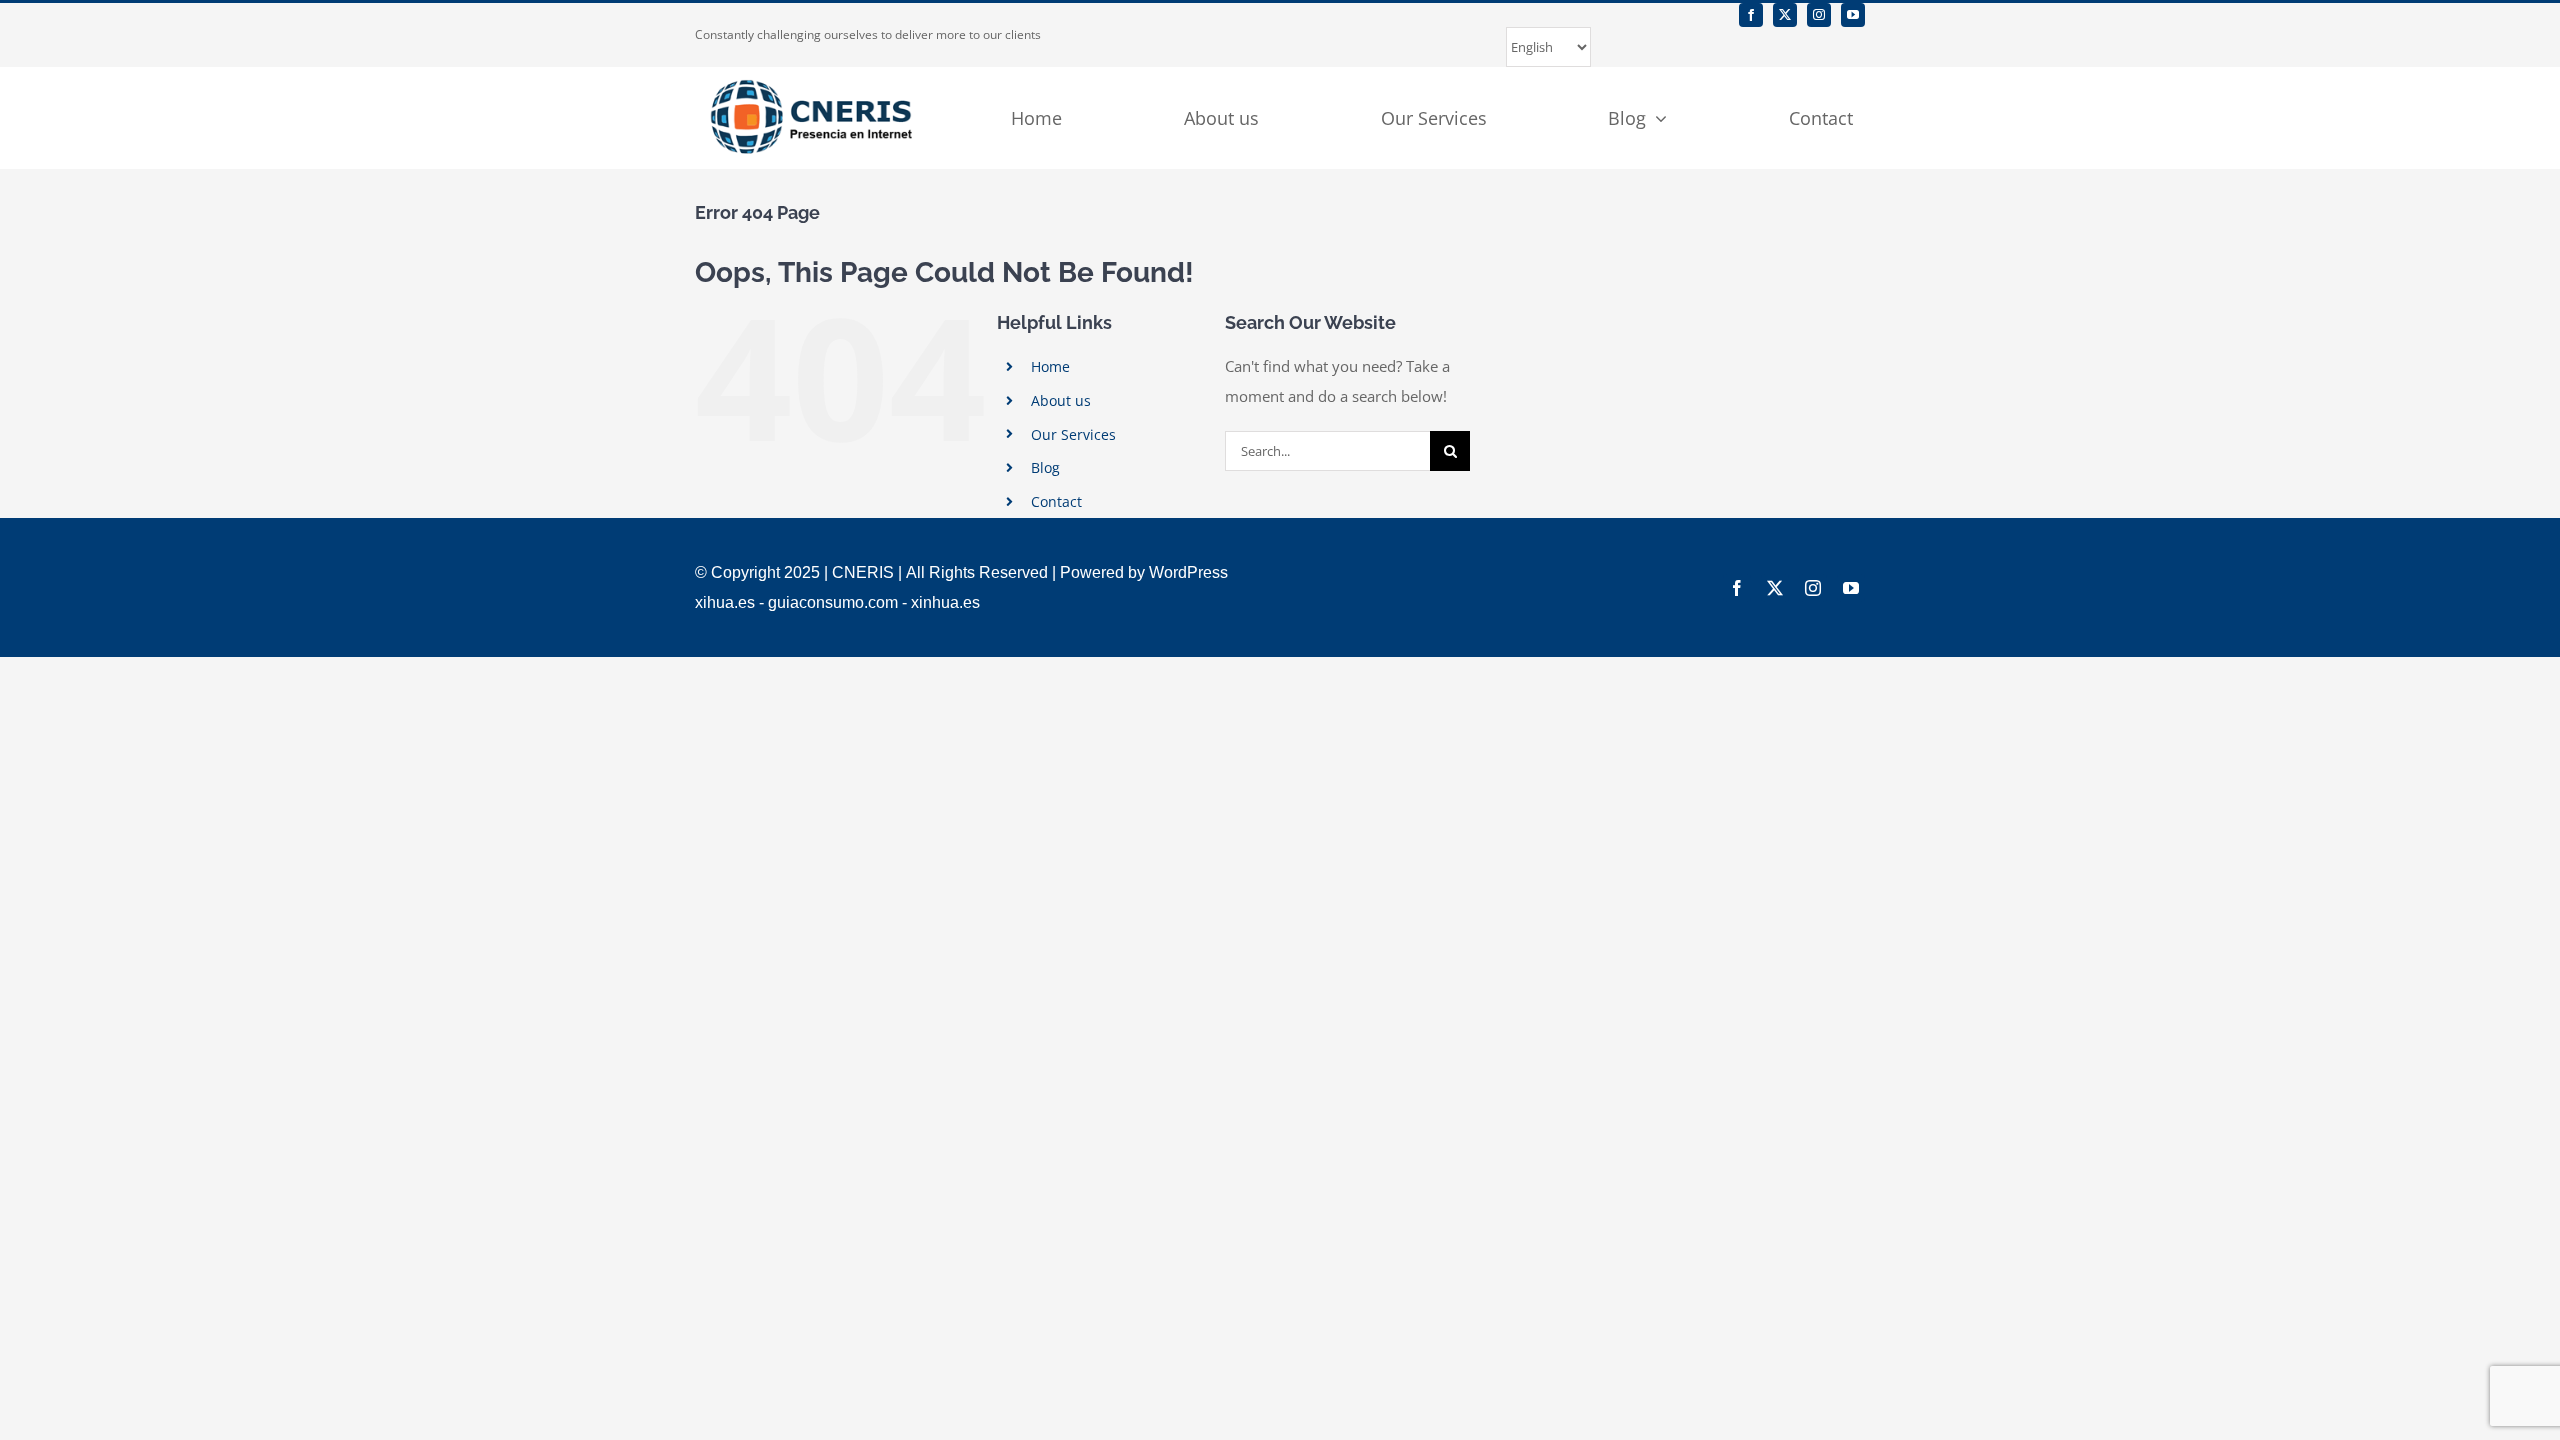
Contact (1056, 501)
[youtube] (1853, 15)
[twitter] (1785, 15)
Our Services (1073, 434)
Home (1050, 366)
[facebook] (1751, 15)
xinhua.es (945, 602)
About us (1061, 400)
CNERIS (863, 572)
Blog (1045, 467)
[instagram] (1819, 15)
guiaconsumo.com (833, 602)
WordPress (1188, 572)
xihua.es (725, 602)
